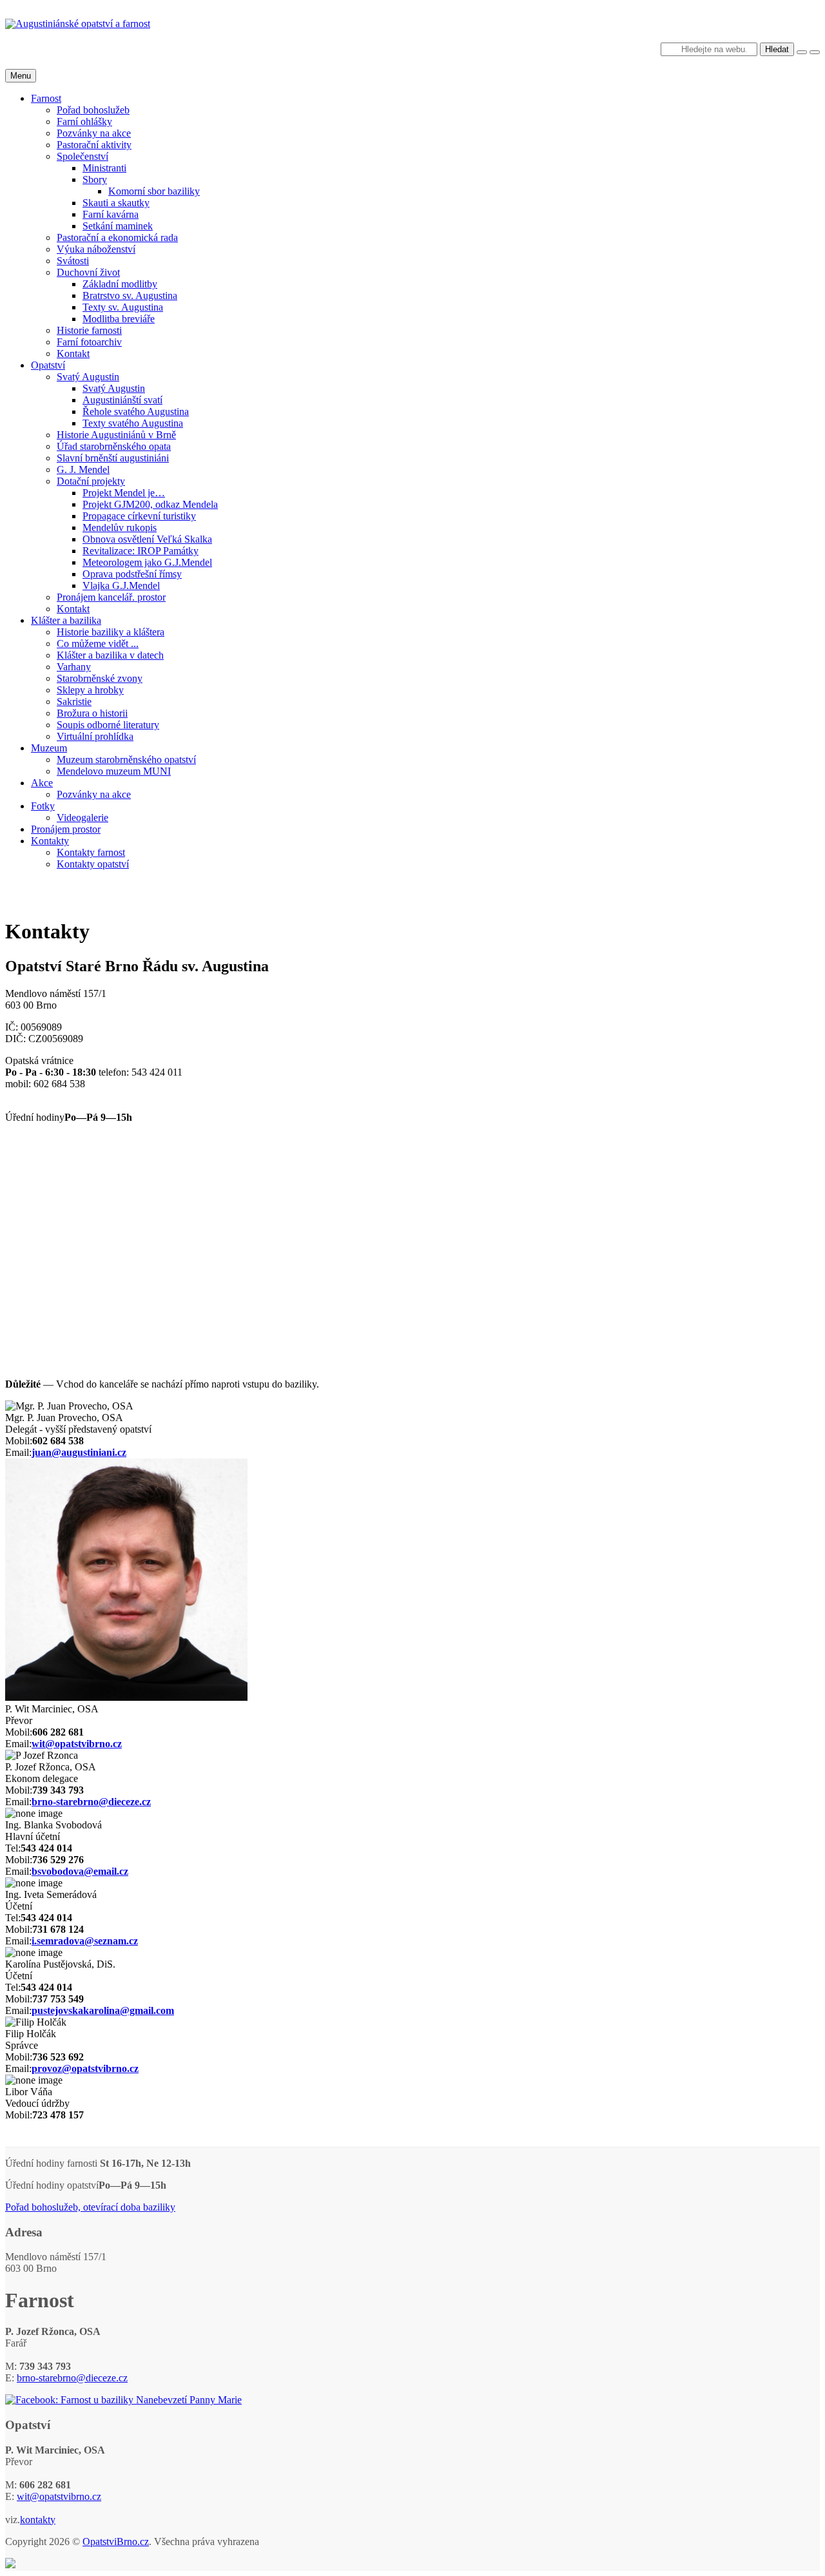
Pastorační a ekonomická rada (117, 237)
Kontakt (73, 353)
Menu (21, 76)
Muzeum (49, 748)
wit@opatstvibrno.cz (77, 1744)
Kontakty (50, 841)
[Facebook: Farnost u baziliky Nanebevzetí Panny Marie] (123, 2400)
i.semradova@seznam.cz (85, 1941)
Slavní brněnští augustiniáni (113, 458)
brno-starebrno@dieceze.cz (91, 1802)
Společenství (82, 156)
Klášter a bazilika (66, 620)
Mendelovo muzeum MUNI (114, 771)
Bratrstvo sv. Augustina (130, 295)
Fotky (43, 806)
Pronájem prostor (66, 829)
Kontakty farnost (91, 852)
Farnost (46, 98)
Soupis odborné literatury (108, 725)
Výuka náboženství (96, 249)
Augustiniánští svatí (122, 400)
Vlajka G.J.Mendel (121, 586)
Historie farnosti (89, 330)
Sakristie (74, 702)
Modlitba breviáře (119, 319)
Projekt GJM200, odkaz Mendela (150, 504)
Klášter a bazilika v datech (110, 655)
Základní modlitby (120, 284)
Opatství (48, 365)
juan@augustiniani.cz (79, 1452)
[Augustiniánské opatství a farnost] (78, 24)
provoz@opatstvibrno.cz (85, 2068)
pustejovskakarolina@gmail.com (103, 2010)
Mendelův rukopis (120, 528)
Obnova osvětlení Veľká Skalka (147, 539)
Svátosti (73, 261)
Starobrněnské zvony (100, 678)
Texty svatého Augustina (133, 423)
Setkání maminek (118, 226)
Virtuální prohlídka (95, 736)
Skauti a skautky (116, 203)
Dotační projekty (91, 481)
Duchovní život (88, 272)
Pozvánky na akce (94, 133)
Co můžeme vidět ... (98, 644)
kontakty (38, 2520)
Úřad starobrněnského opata (114, 446)
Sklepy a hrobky (90, 690)
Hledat (777, 49)
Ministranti (104, 168)
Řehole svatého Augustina (136, 412)
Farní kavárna (111, 214)
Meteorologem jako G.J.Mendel (147, 562)
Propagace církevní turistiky (139, 516)
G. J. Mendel (83, 470)
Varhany (74, 667)
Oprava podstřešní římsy (132, 574)
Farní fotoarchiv (89, 342)
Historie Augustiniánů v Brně (116, 435)
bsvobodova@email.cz (80, 1871)
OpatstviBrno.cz (116, 2542)
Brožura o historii (92, 713)
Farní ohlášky (84, 121)
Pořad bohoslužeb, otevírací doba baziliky (90, 2207)
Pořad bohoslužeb (93, 110)
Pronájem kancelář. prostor (111, 597)
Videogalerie (82, 818)
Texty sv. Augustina (123, 307)
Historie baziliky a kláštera (111, 632)
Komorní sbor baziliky (154, 191)
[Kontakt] (10, 2565)
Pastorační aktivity (94, 145)
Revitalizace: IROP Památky (141, 551)
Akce (42, 783)
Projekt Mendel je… (124, 493)
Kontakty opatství (93, 864)
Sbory (95, 179)
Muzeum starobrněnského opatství (126, 760)
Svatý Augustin (88, 377)
